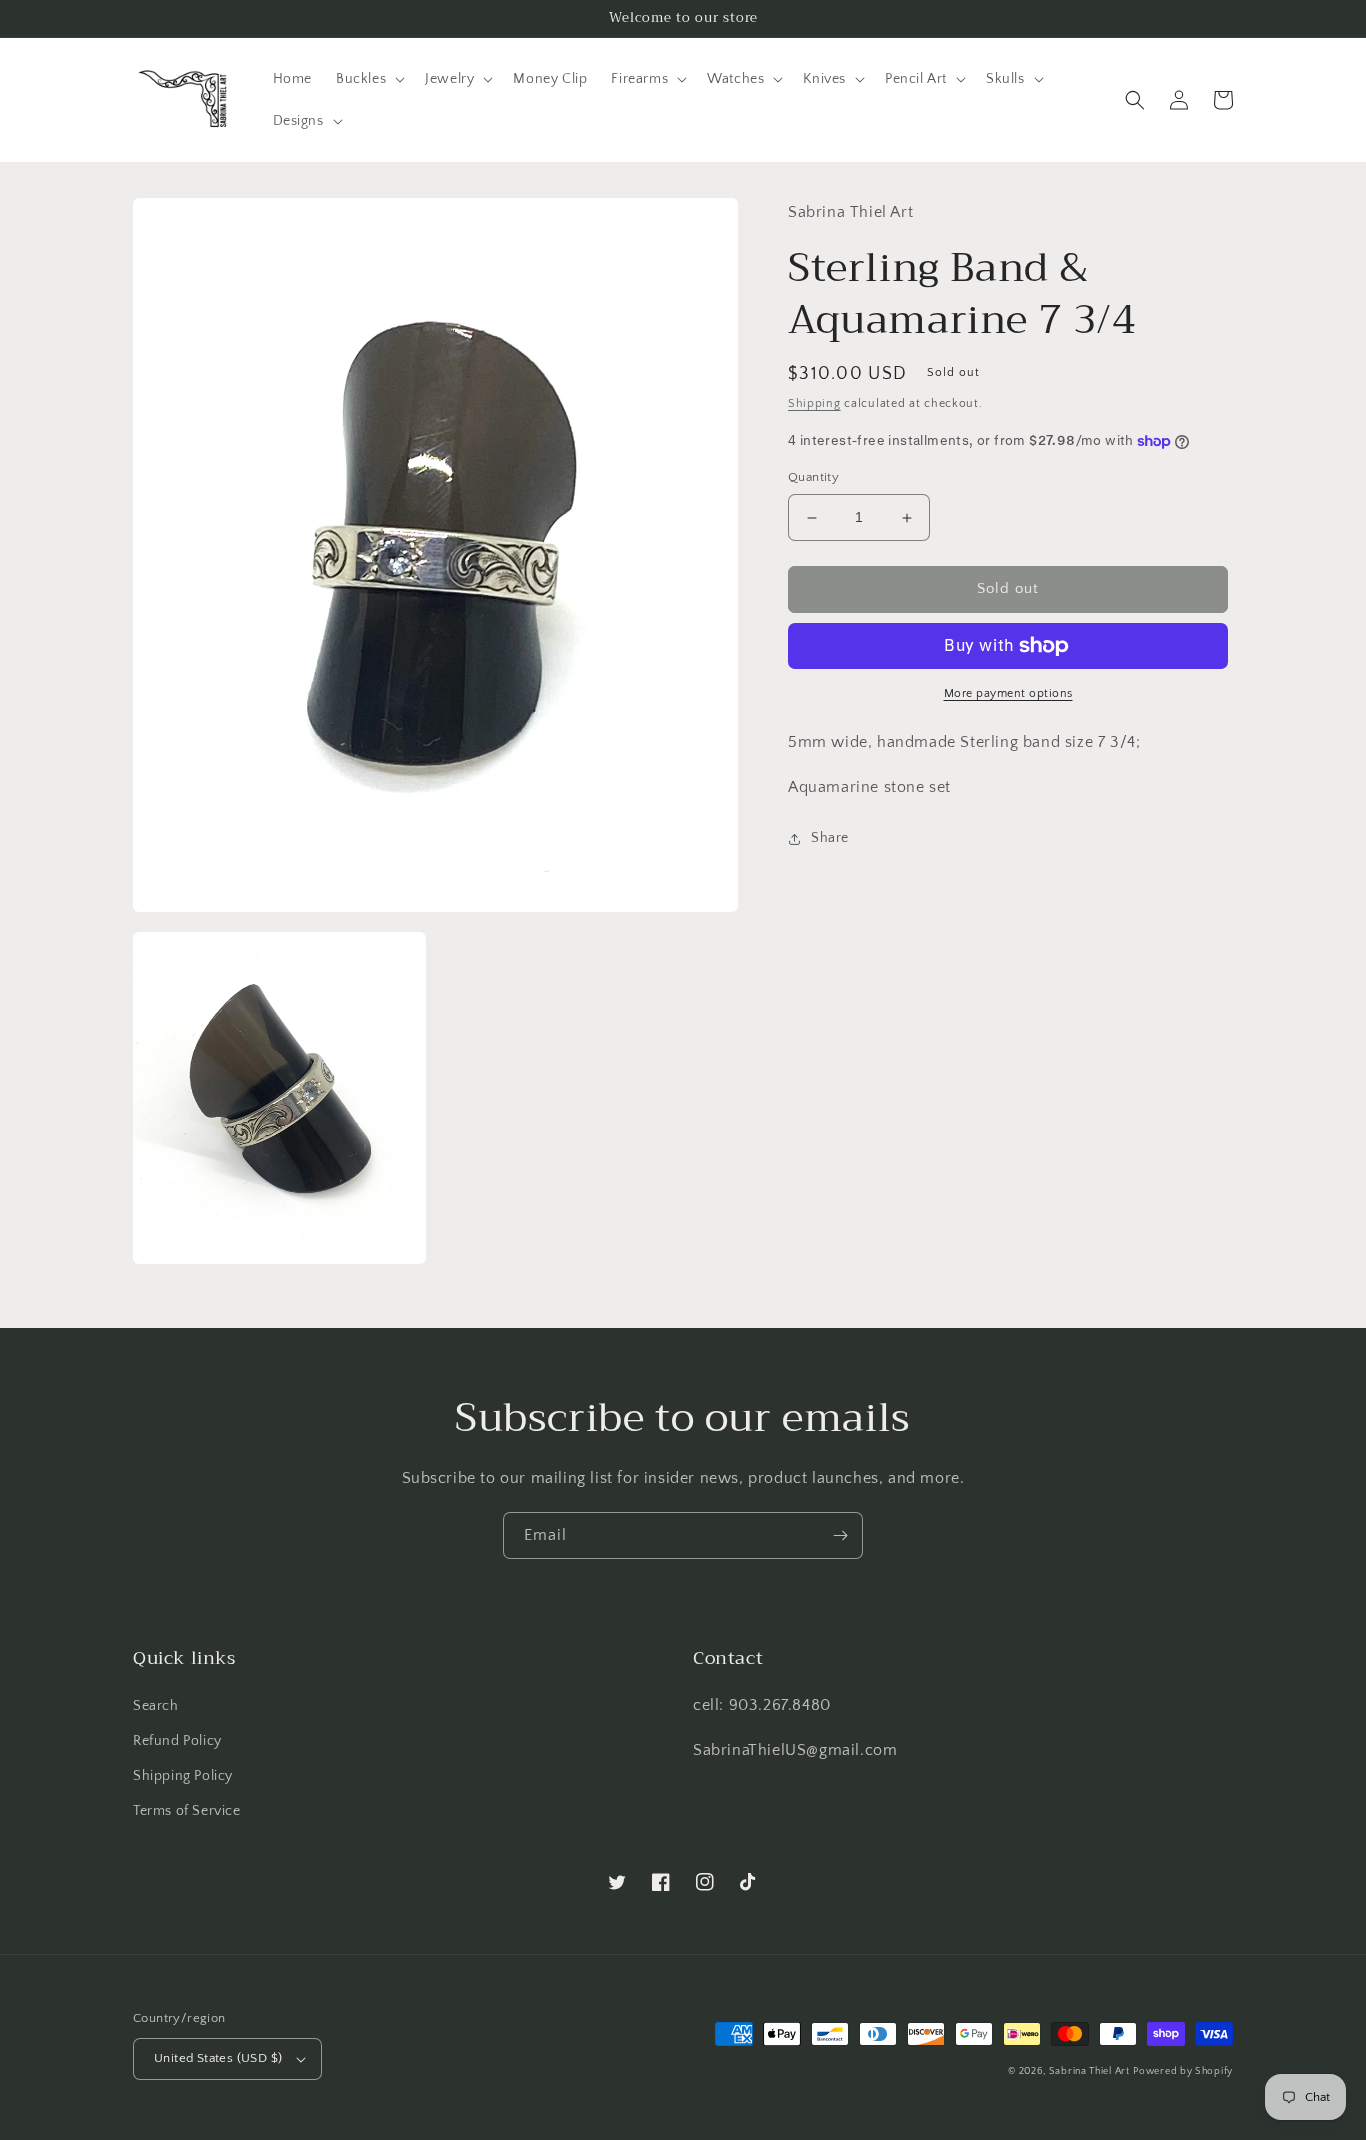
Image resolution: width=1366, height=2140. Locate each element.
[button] (368, 79)
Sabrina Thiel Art (1089, 2071)
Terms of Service (187, 1811)
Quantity (813, 478)
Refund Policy (177, 1741)
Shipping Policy (183, 1776)
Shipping (814, 403)
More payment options (1008, 693)
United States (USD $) (218, 2058)
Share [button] (830, 839)
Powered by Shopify (1183, 2071)
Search (156, 1706)
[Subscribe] (840, 1535)
